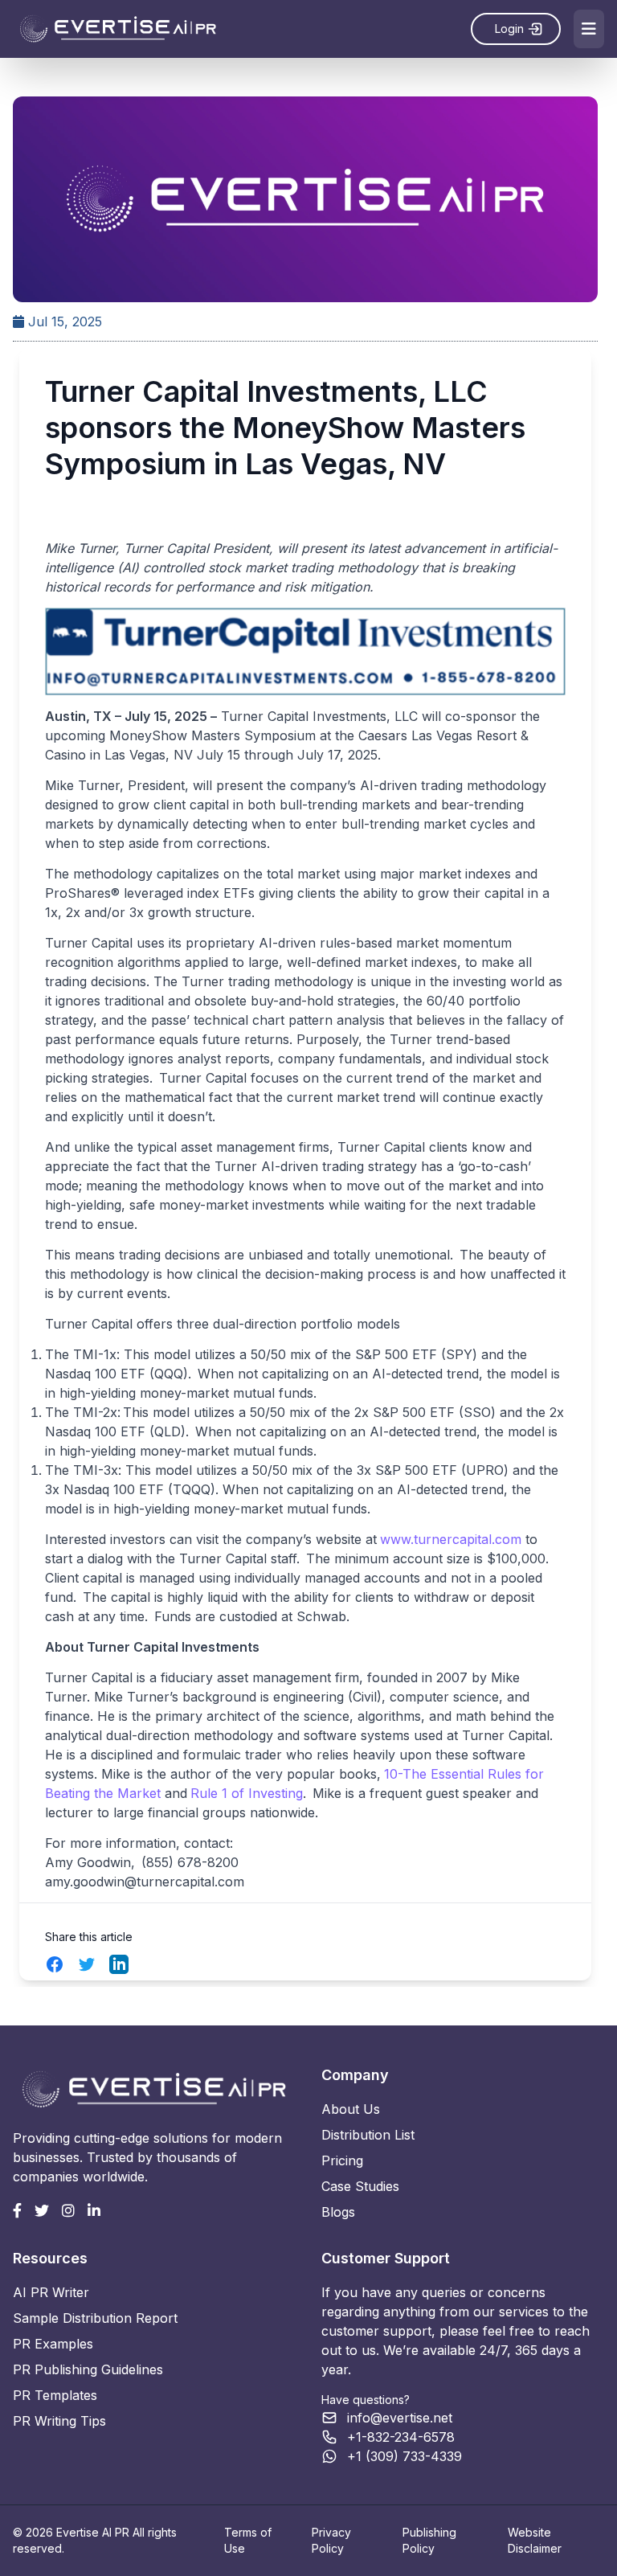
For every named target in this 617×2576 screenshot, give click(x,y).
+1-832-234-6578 (401, 2437)
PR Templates (55, 2395)
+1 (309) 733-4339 (405, 2456)
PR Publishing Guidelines (88, 2369)
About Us (351, 2109)
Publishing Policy (429, 2540)
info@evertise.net (400, 2418)
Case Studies (360, 2186)
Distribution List (368, 2135)
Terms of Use (248, 2540)
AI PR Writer (51, 2292)
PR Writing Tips (59, 2421)
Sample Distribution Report (95, 2318)
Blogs (338, 2212)
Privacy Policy (331, 2540)
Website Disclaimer (535, 2540)
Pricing (342, 2160)
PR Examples (53, 2344)
